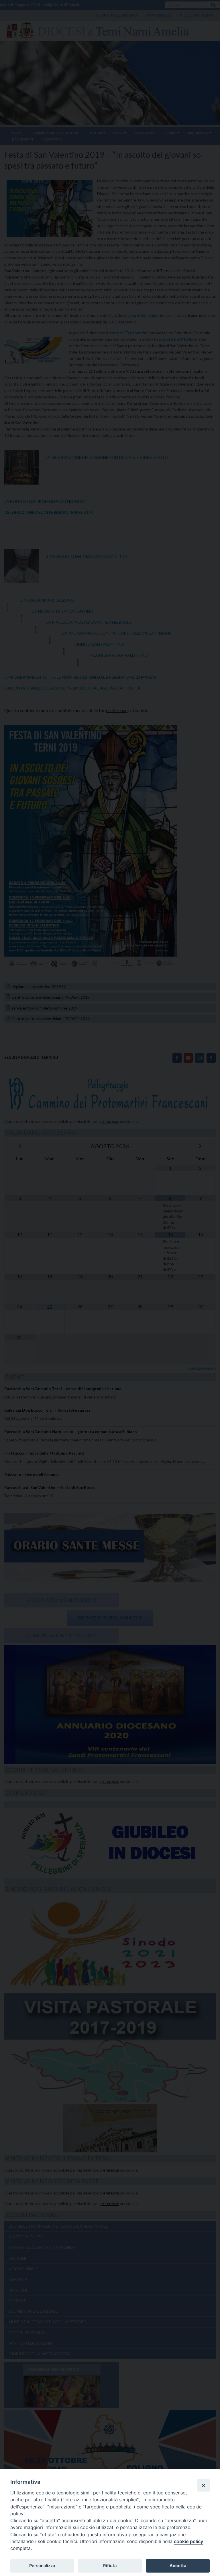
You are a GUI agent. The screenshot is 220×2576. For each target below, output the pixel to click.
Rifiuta (110, 2566)
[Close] (203, 2485)
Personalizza (42, 2566)
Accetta (178, 2566)
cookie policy (188, 2541)
